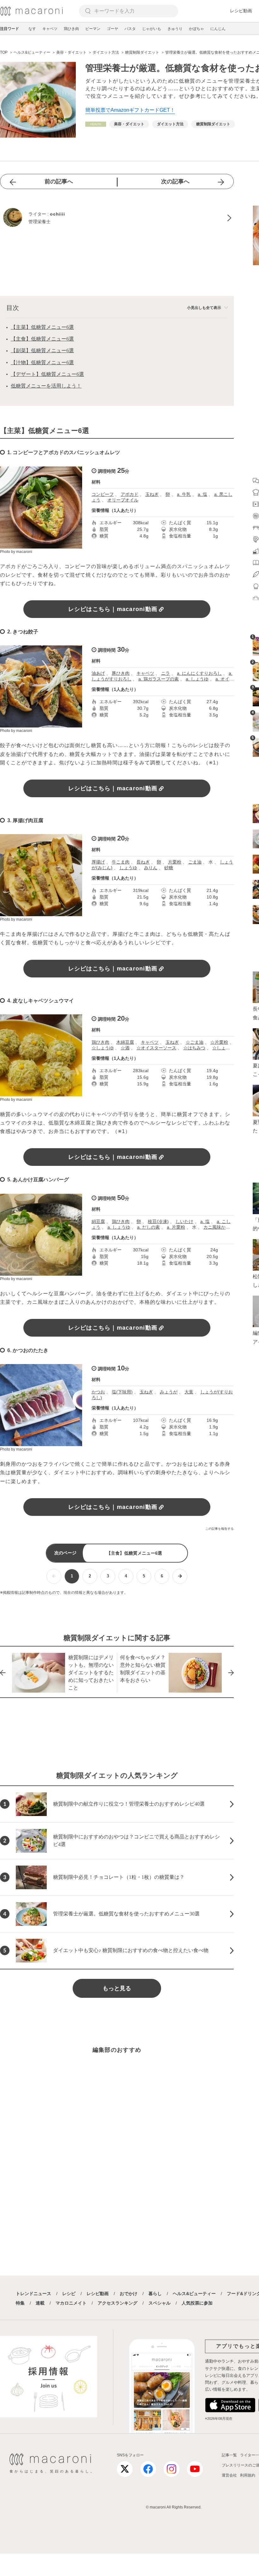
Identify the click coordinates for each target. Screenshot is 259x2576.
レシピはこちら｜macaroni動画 (113, 609)
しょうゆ (128, 868)
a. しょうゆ (197, 679)
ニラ (166, 673)
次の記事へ (175, 181)
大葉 (189, 1392)
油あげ (98, 673)
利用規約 (248, 2475)
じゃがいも (152, 29)
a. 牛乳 (184, 494)
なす (32, 29)
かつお (98, 1392)
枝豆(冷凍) (158, 1221)
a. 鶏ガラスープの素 (159, 679)
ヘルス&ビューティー (194, 2294)
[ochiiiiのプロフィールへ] (117, 218)
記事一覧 (229, 2455)
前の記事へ (59, 181)
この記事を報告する (220, 1529)
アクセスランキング (117, 2303)
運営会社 (229, 2475)
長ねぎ (143, 862)
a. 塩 (202, 494)
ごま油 (195, 862)
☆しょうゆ (103, 1048)
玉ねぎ (152, 494)
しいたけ (184, 1221)
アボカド (129, 494)
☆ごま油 (195, 1042)
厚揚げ (98, 862)
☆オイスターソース (156, 1048)
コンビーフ (103, 494)
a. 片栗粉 (176, 1227)
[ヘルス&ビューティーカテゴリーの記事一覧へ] (96, 124)
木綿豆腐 (125, 1042)
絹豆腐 (98, 1221)
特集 (20, 2303)
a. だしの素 (148, 1227)
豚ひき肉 (121, 673)
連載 (40, 2303)
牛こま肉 (121, 862)
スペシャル (160, 2303)
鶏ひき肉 (71, 29)
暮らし (155, 2294)
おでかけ (129, 2294)
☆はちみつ (194, 1048)
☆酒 (125, 1048)
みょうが (169, 1392)
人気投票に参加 (197, 2303)
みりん (151, 868)
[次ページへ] (180, 1576)
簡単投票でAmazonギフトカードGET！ (130, 110)
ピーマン (93, 29)
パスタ (130, 29)
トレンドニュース (33, 2294)
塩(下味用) (122, 1392)
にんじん (218, 29)
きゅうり (175, 29)
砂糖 (169, 868)
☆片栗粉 (219, 1042)
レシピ (69, 2294)
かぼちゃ (196, 29)
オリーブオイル (123, 500)
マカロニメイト (71, 2303)
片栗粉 (175, 862)
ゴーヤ (112, 29)
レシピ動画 (241, 11)
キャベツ (50, 29)
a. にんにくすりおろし (199, 673)
